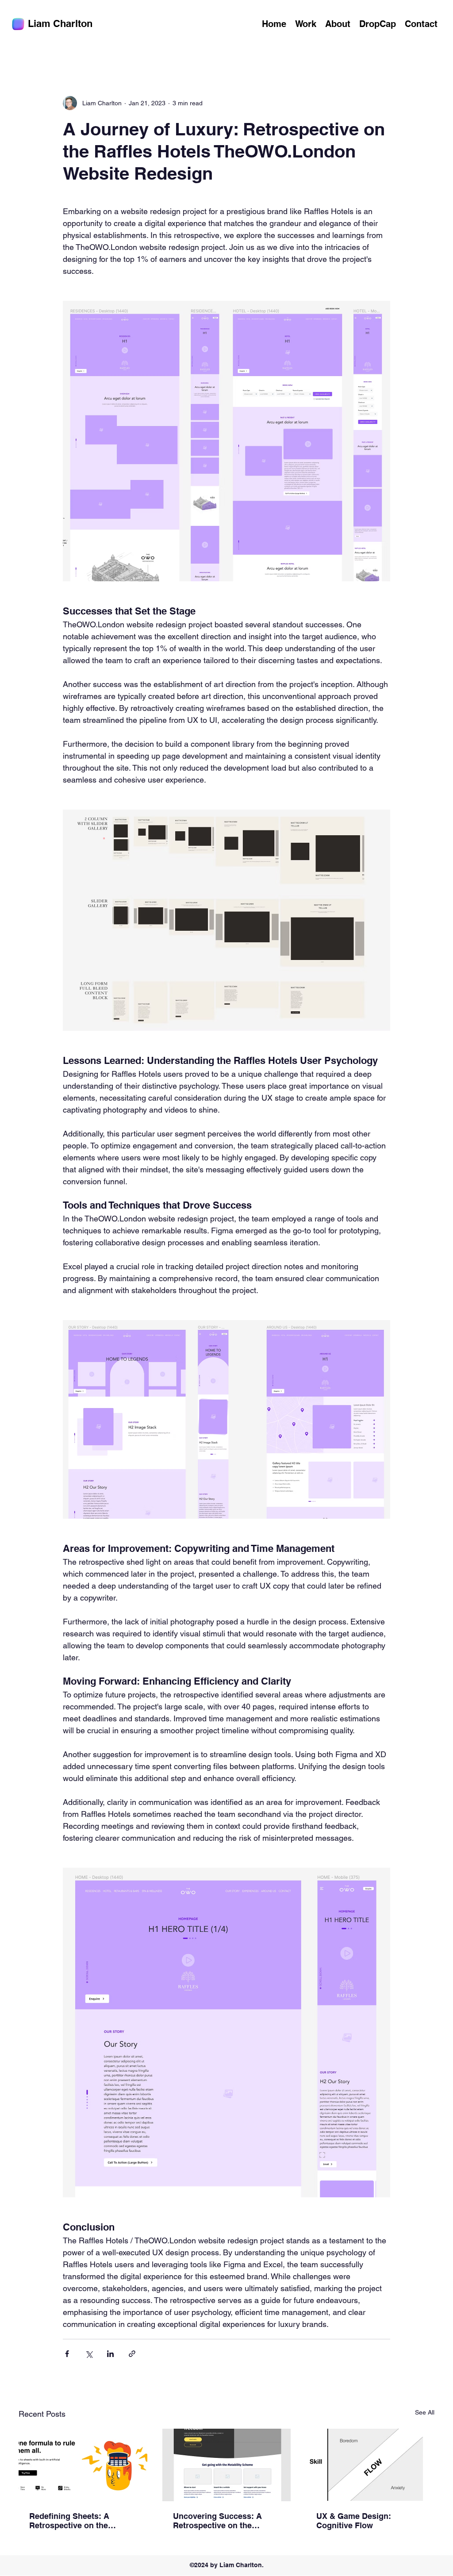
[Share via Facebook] (67, 2354)
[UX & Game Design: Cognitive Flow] (370, 2465)
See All (425, 2412)
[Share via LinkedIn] (110, 2354)
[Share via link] (132, 2354)
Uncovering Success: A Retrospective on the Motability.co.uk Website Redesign (219, 2521)
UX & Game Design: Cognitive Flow (354, 2521)
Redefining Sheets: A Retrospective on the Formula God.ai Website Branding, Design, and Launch (74, 2521)
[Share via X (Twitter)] (89, 2354)
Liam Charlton (60, 23)
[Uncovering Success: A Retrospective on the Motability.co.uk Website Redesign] (227, 2465)
